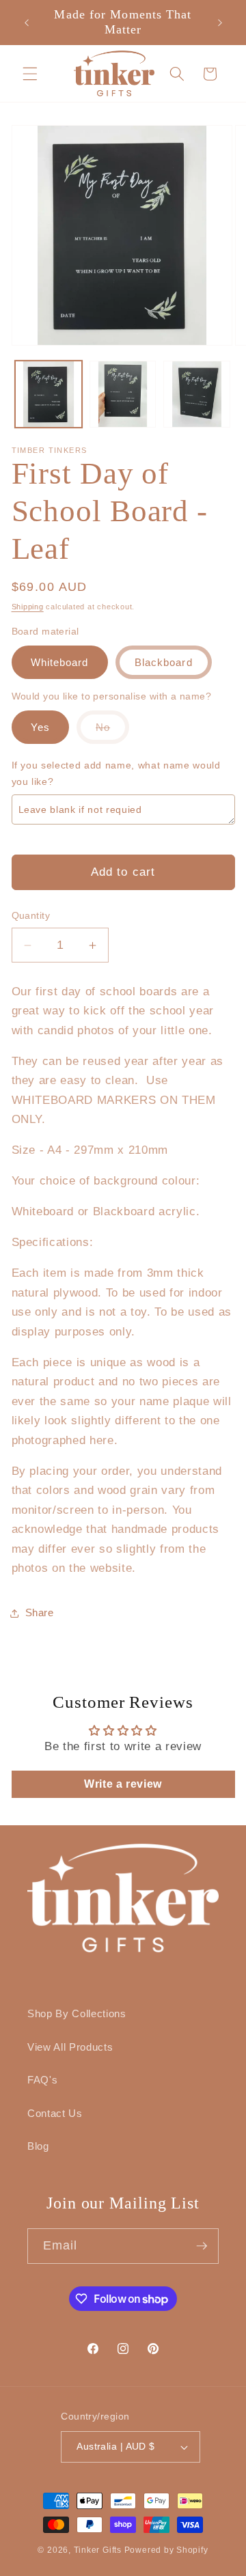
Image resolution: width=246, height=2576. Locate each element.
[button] (30, 73)
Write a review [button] (123, 1784)
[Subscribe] (202, 2246)
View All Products (70, 2047)
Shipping (28, 607)
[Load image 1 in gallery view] (49, 394)
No (112, 732)
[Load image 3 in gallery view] (197, 394)
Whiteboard (60, 662)
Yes (40, 727)
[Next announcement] (220, 23)
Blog (38, 2146)
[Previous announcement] (27, 23)
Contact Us (55, 2113)
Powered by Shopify (166, 2550)
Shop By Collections (77, 2013)
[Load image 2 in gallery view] (123, 394)
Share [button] (40, 1612)
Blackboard (164, 662)
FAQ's (42, 2080)
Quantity (31, 915)
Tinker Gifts (98, 2550)
